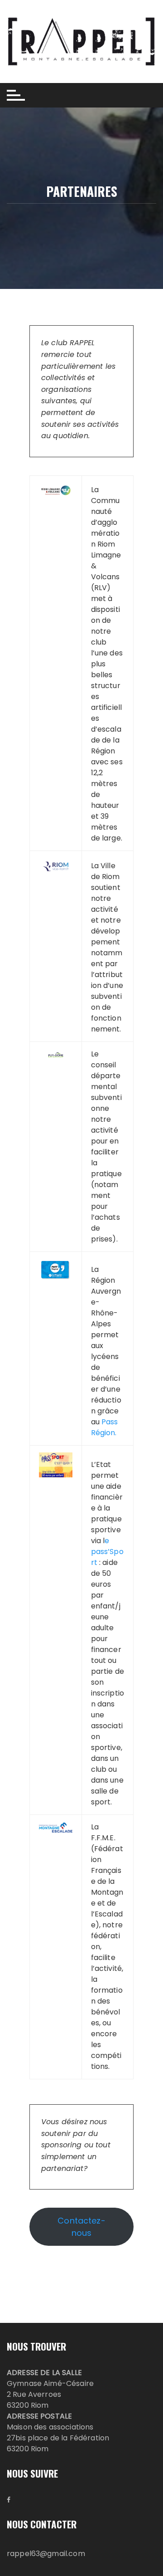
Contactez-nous (81, 2227)
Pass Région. (105, 1427)
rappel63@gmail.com (46, 2554)
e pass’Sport (107, 1552)
